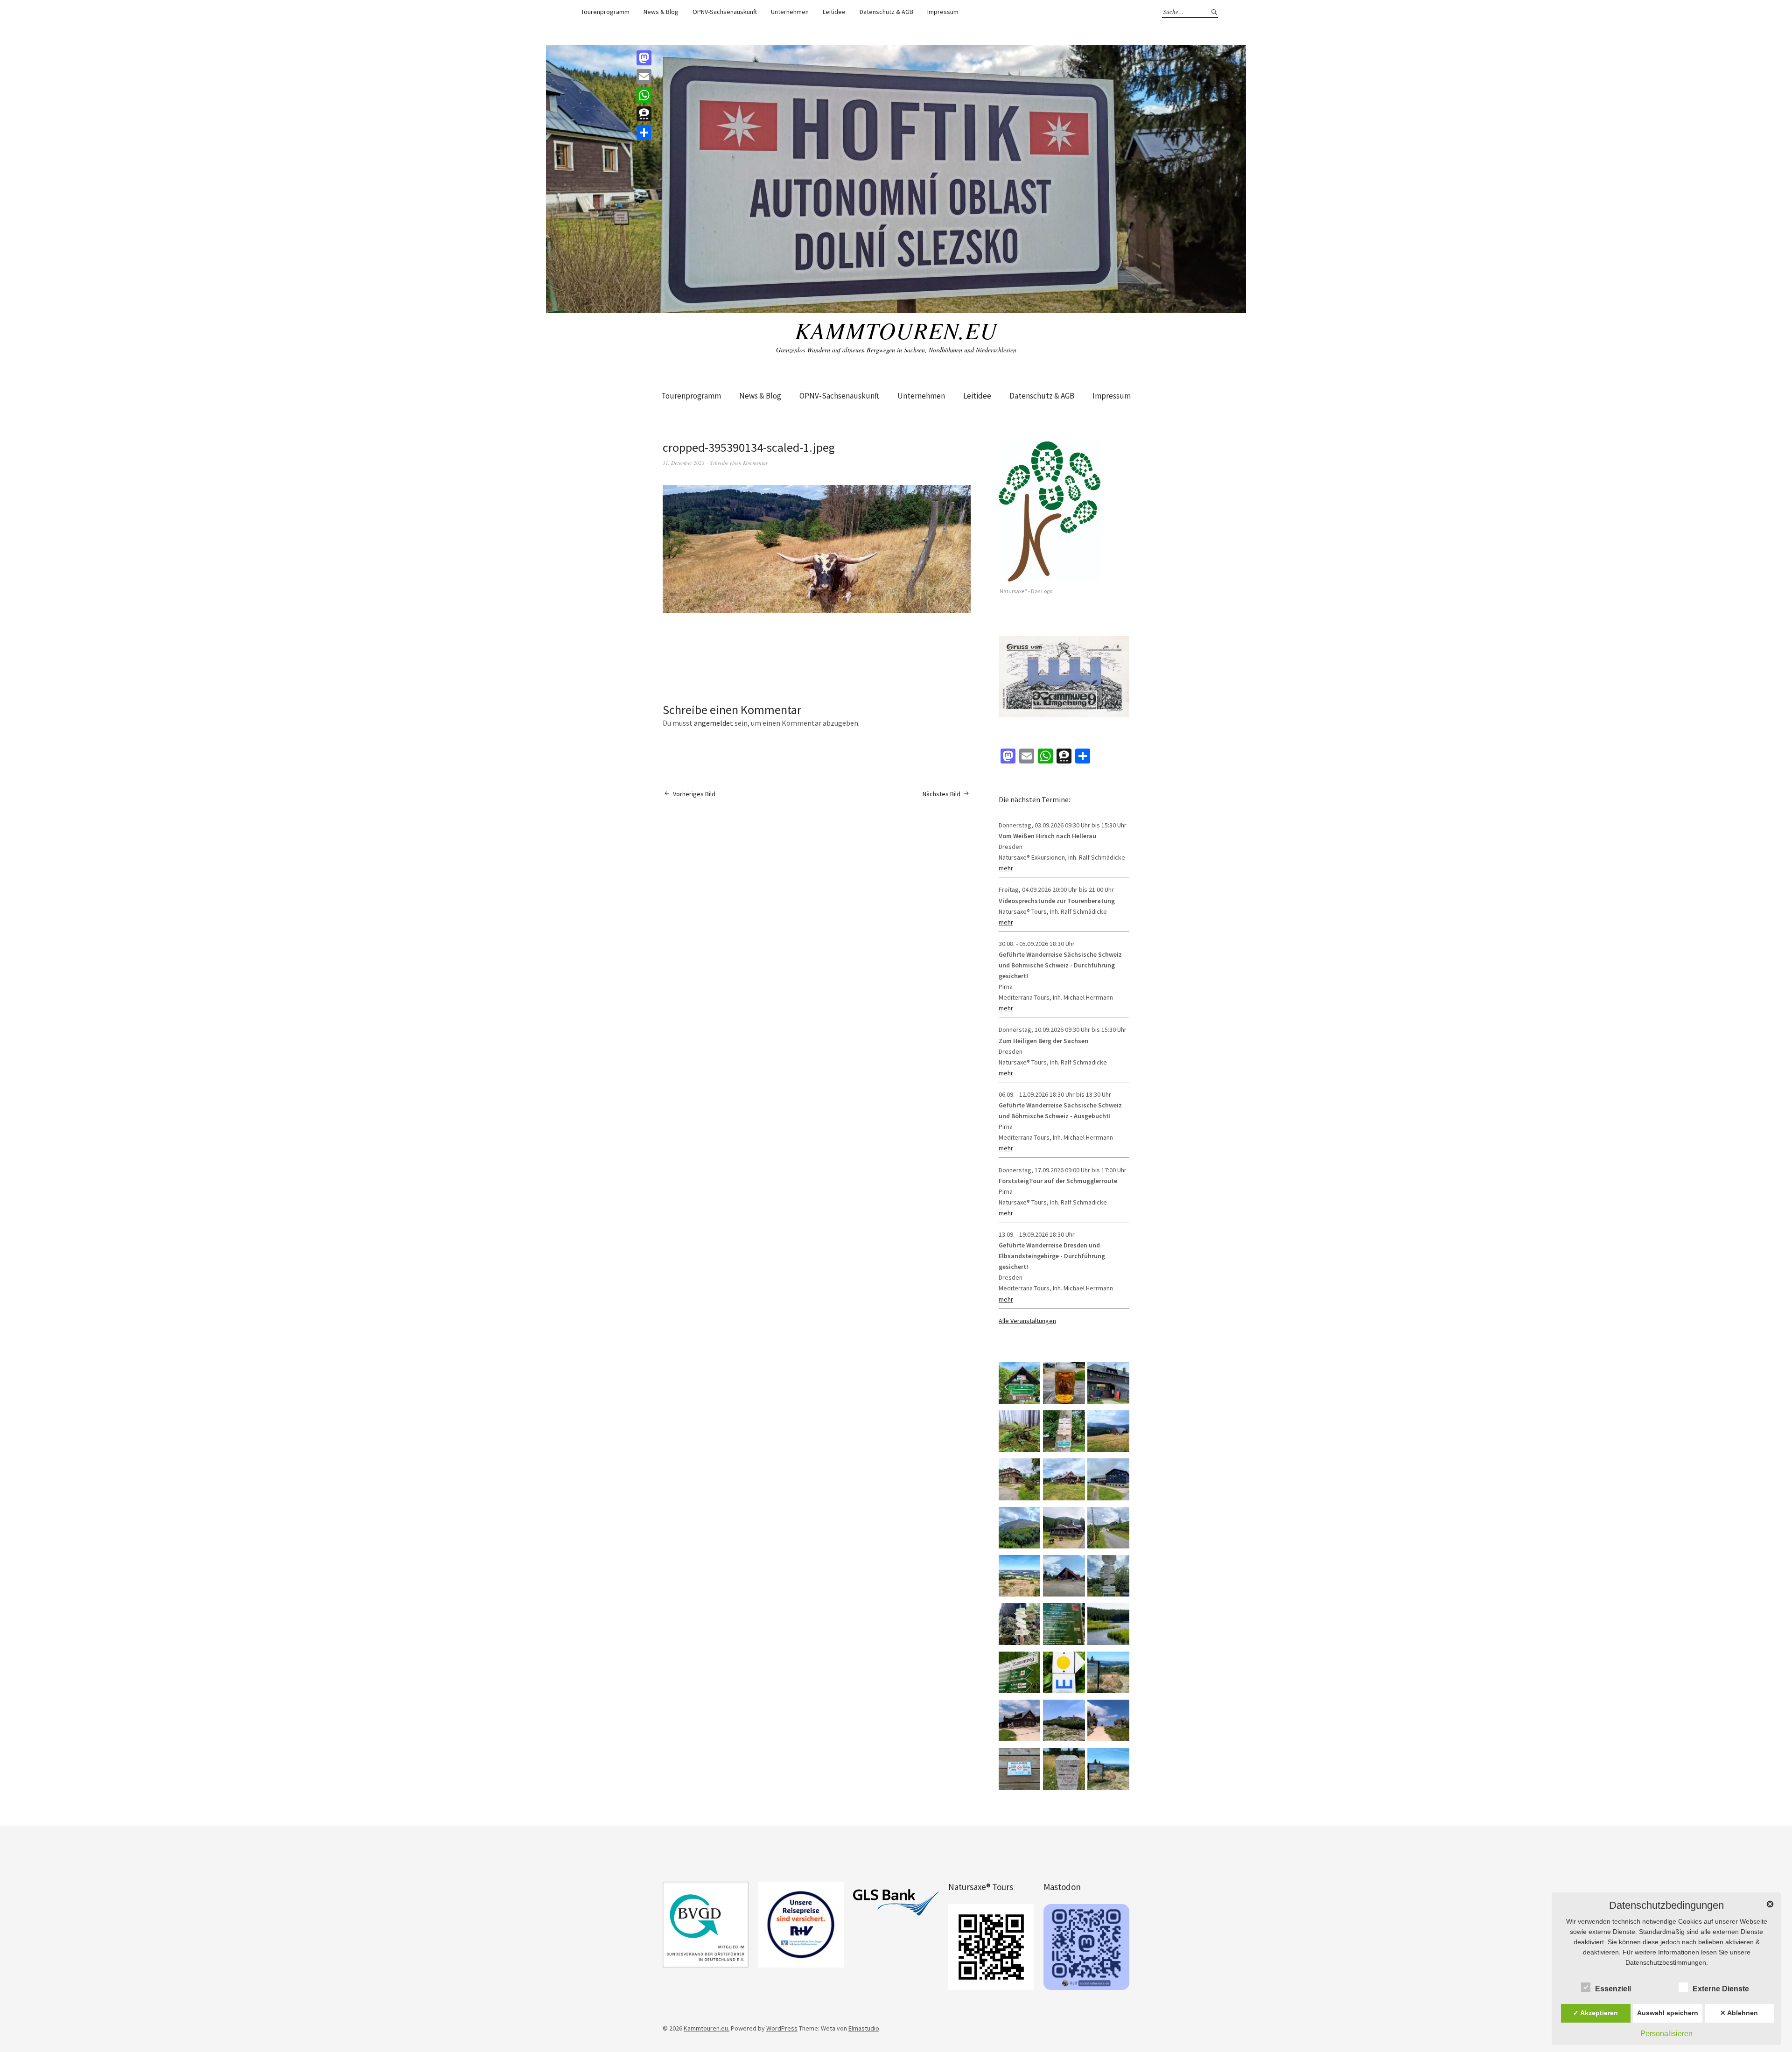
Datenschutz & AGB (886, 12)
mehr (1006, 868)
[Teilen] (644, 133)
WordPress (782, 2028)
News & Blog (661, 12)
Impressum (943, 12)
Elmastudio (864, 2028)
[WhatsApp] (644, 95)
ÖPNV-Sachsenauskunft (725, 12)
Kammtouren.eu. (707, 2028)
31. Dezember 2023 (684, 463)
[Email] (644, 77)
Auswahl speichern (1668, 2013)
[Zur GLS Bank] (896, 1903)
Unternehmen (790, 12)
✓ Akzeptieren (1596, 2013)
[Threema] (644, 114)
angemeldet (714, 723)
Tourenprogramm (605, 12)
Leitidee (834, 12)
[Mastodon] (644, 58)
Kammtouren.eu (896, 330)
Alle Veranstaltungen (1027, 1321)
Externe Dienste (1721, 1989)
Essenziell (1613, 1989)
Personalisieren (1666, 2034)
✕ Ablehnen (1739, 2013)
